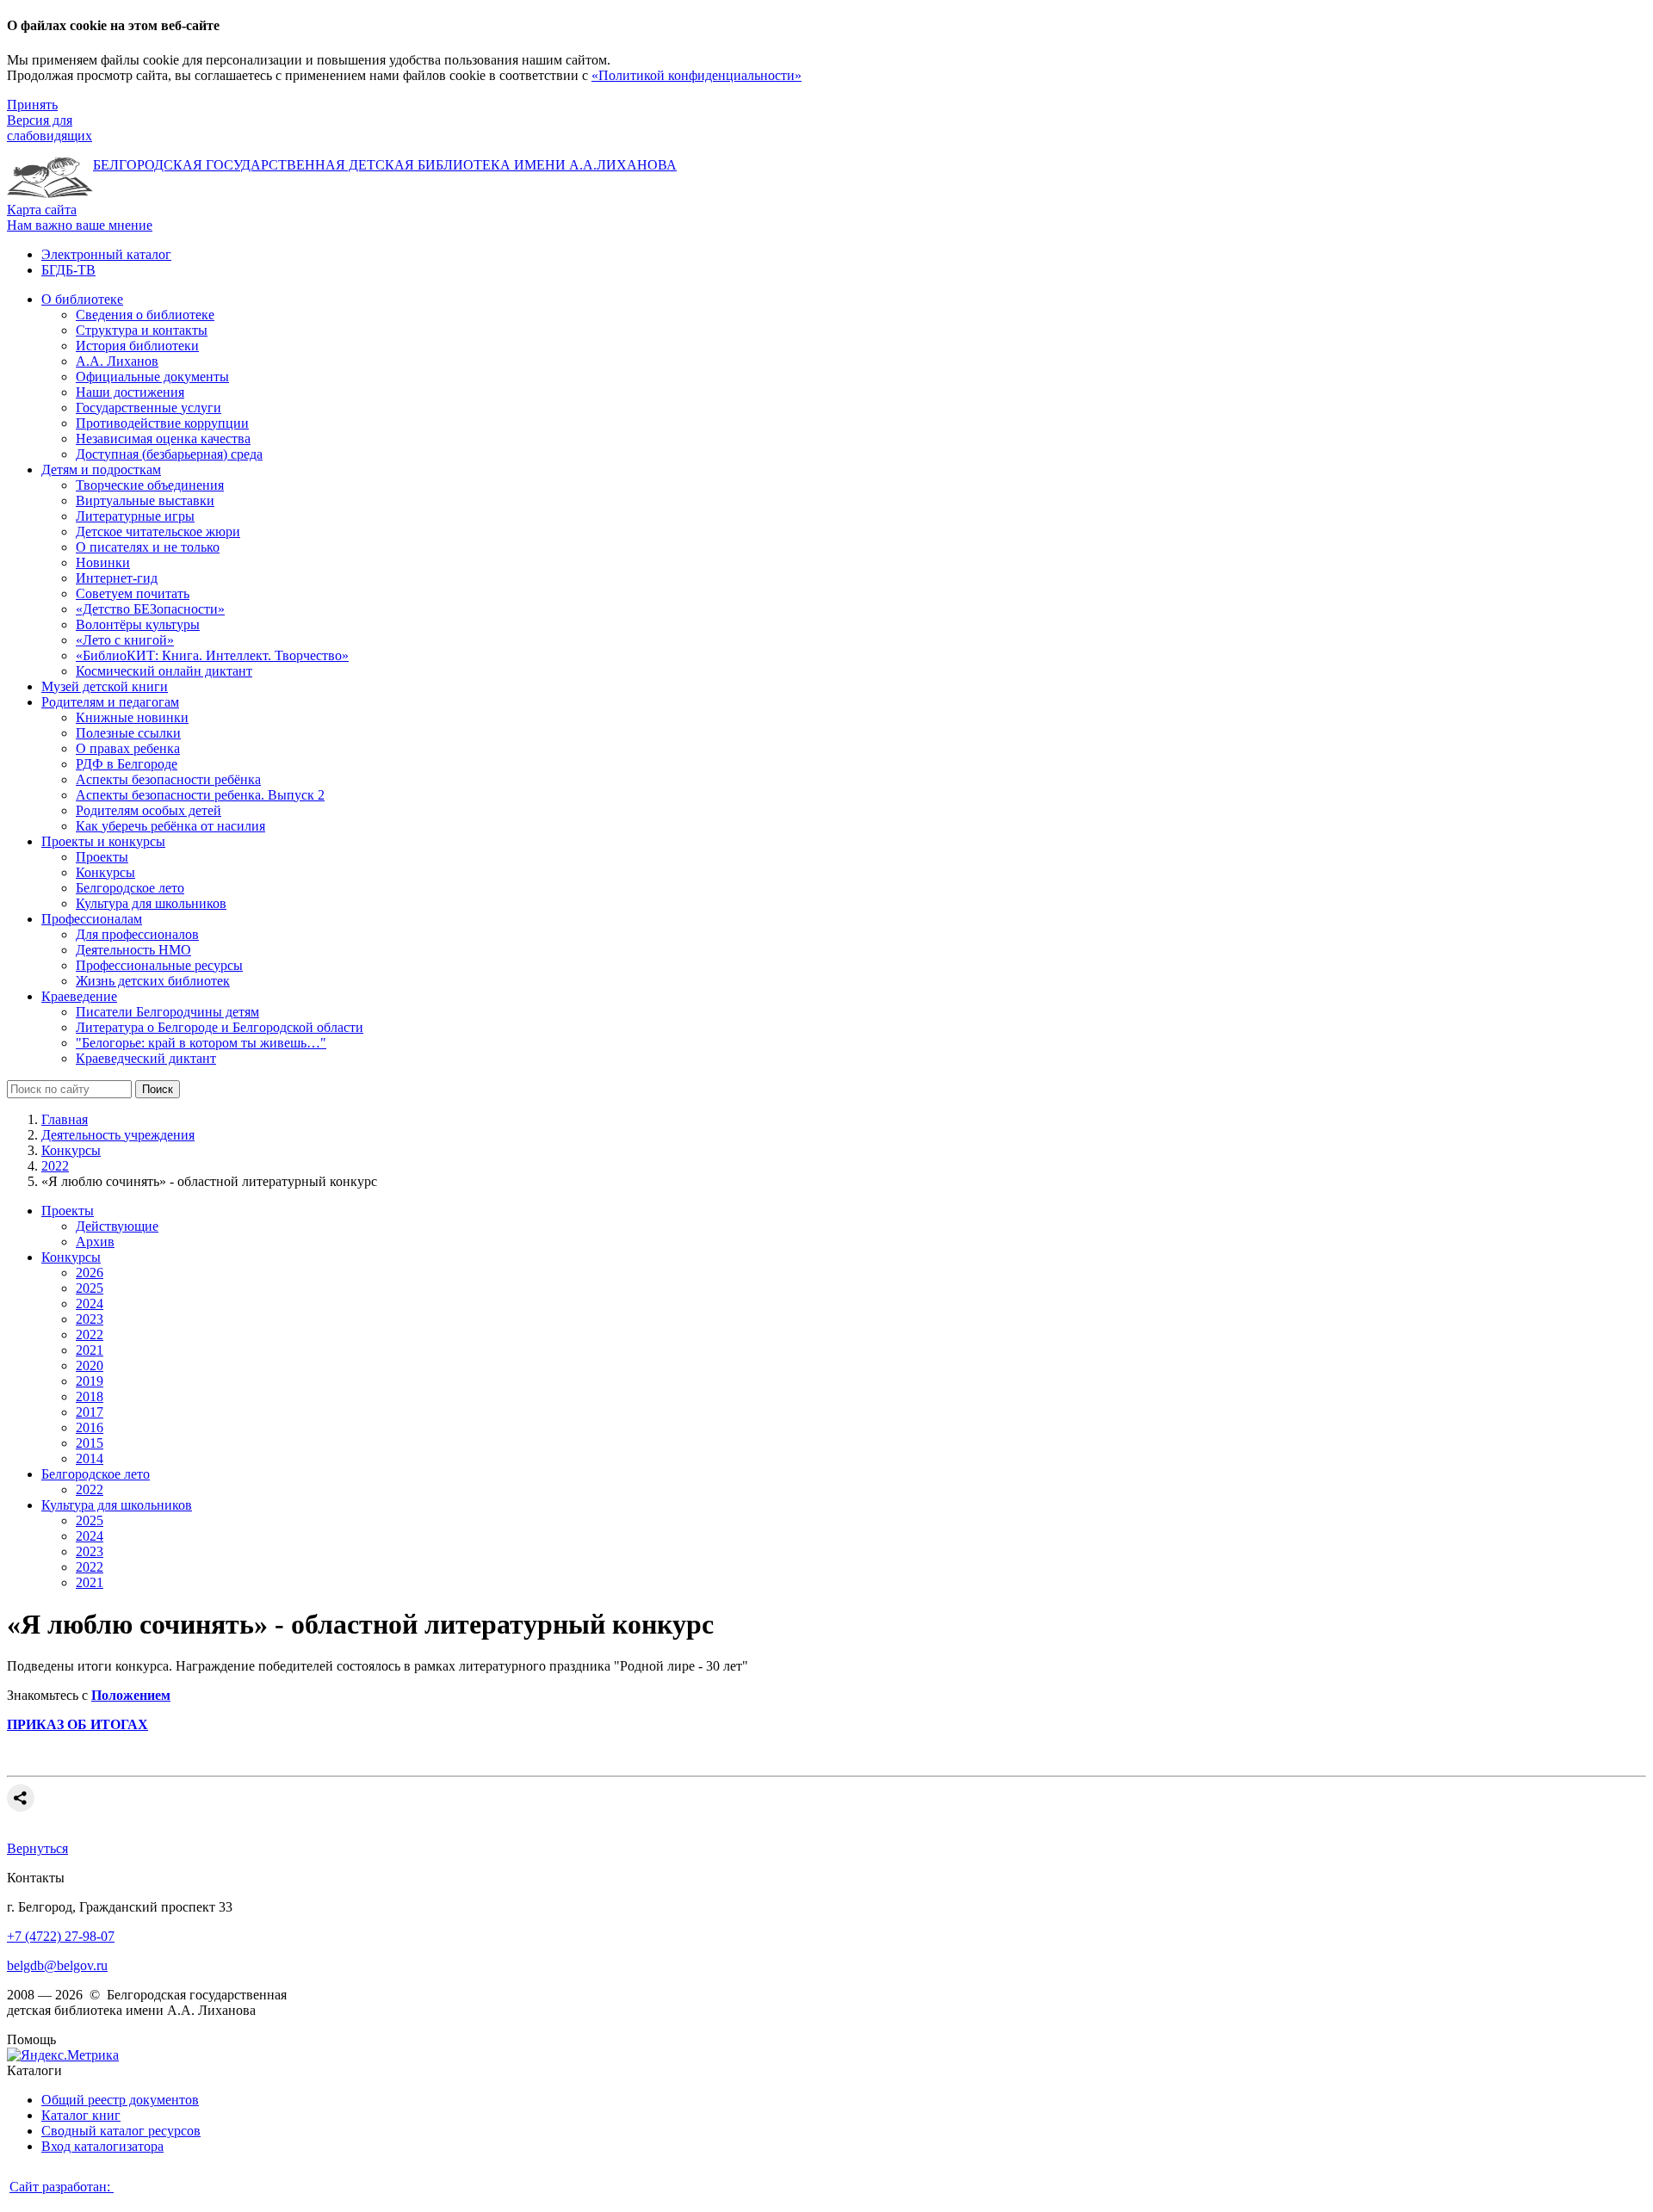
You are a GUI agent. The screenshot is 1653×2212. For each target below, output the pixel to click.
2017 (90, 1412)
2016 (90, 1427)
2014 (90, 1458)
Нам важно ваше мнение (80, 225)
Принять (32, 105)
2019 (90, 1381)
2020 (90, 1366)
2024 (90, 1304)
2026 (90, 1273)
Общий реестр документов (120, 2100)
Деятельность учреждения (118, 1135)
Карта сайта (42, 210)
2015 (90, 1443)
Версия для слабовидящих (50, 128)
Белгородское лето (96, 1474)
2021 (90, 1350)
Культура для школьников (117, 1505)
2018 (90, 1396)
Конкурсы (71, 1150)
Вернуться (37, 1848)
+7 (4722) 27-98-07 (61, 1936)
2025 (90, 1288)
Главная (65, 1119)
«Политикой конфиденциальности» (696, 75)
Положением (131, 1695)
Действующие (117, 1226)
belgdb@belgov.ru (57, 1965)
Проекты (68, 1211)
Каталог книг (81, 2115)
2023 (90, 1319)
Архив (95, 1242)
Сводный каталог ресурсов (121, 2131)
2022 (55, 1166)
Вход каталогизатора (102, 2146)
